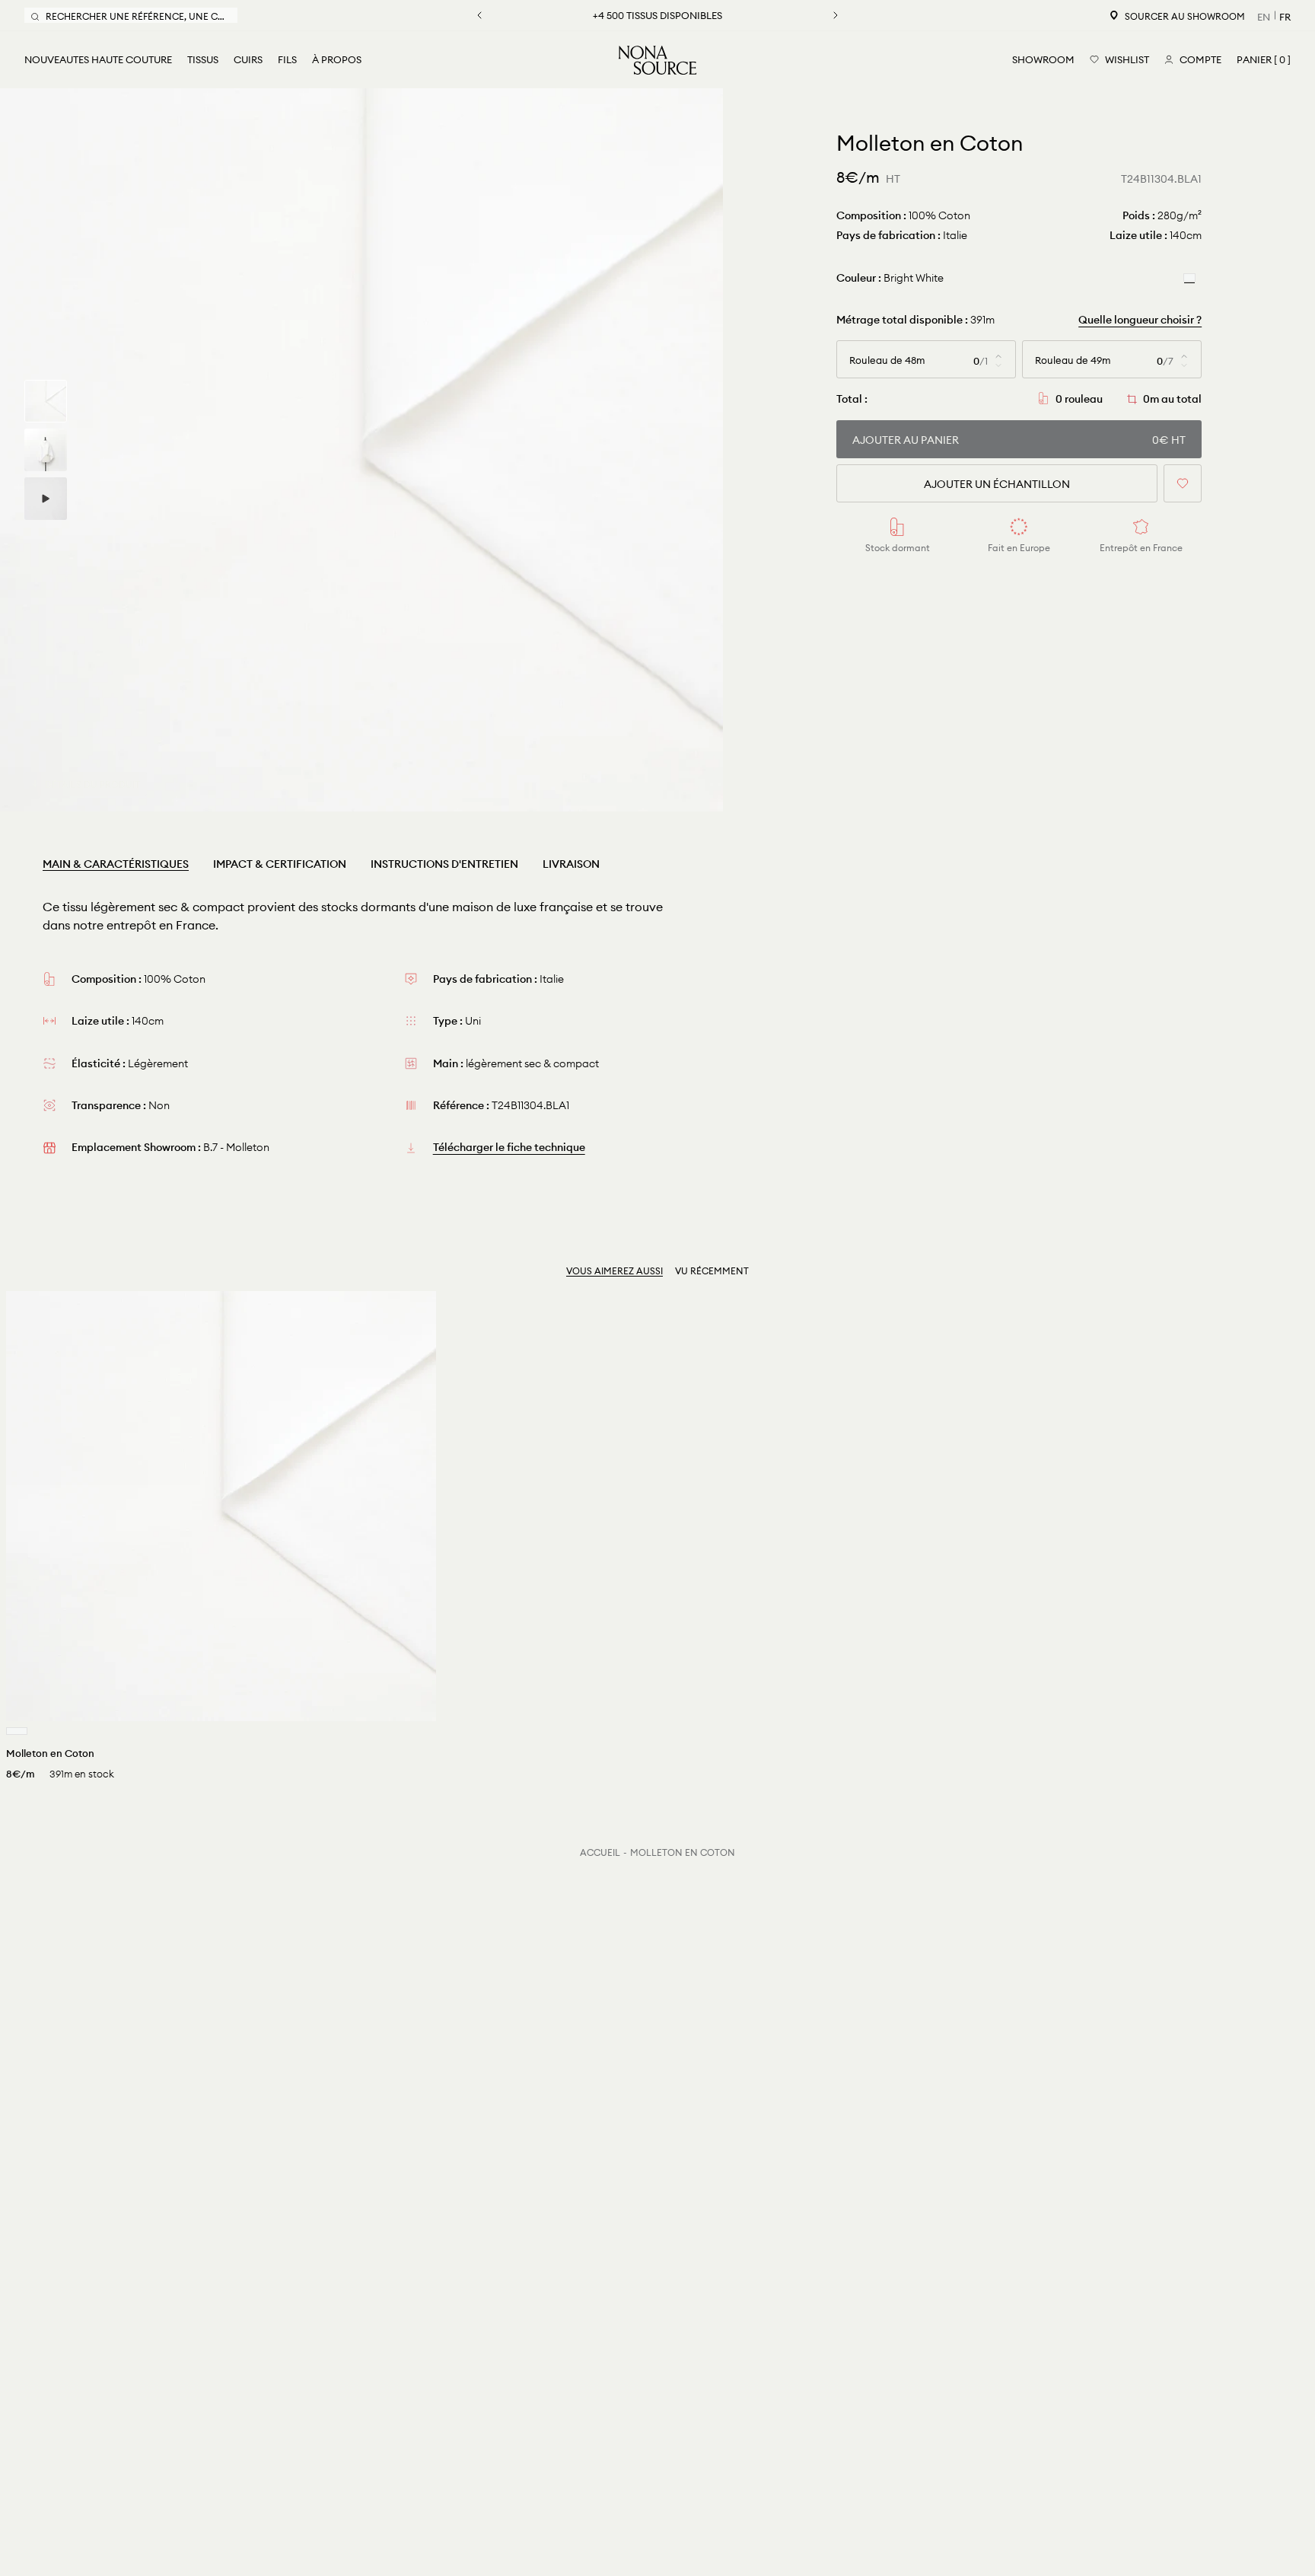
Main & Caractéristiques (116, 864)
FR (1285, 17)
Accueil (600, 1852)
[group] (46, 401)
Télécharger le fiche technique (509, 1147)
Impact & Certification (280, 864)
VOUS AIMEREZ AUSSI (615, 1271)
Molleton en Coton (683, 1852)
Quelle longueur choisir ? (1140, 320)
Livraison (571, 864)
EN (1264, 17)
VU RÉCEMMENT (712, 1271)
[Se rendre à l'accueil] (657, 60)
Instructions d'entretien (444, 864)
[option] (361, 450)
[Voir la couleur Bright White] (17, 1731)
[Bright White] (1189, 277)
